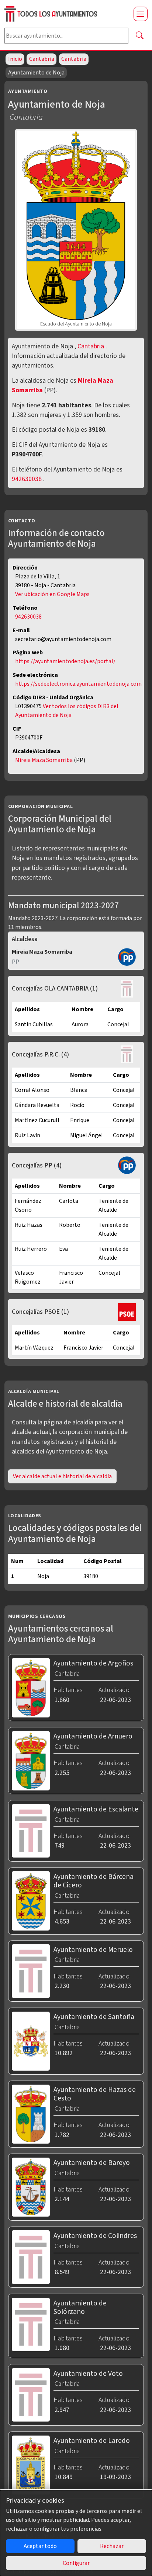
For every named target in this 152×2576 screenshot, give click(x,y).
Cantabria (42, 59)
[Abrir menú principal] (141, 14)
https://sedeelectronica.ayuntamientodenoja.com (78, 684)
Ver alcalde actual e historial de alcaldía (62, 1476)
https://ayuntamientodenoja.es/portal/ (65, 661)
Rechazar (112, 2546)
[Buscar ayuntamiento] (139, 36)
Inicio (15, 59)
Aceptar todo (40, 2546)
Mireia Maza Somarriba (44, 760)
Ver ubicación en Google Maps (52, 594)
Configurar (76, 2563)
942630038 (27, 479)
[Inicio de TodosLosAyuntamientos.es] (66, 14)
